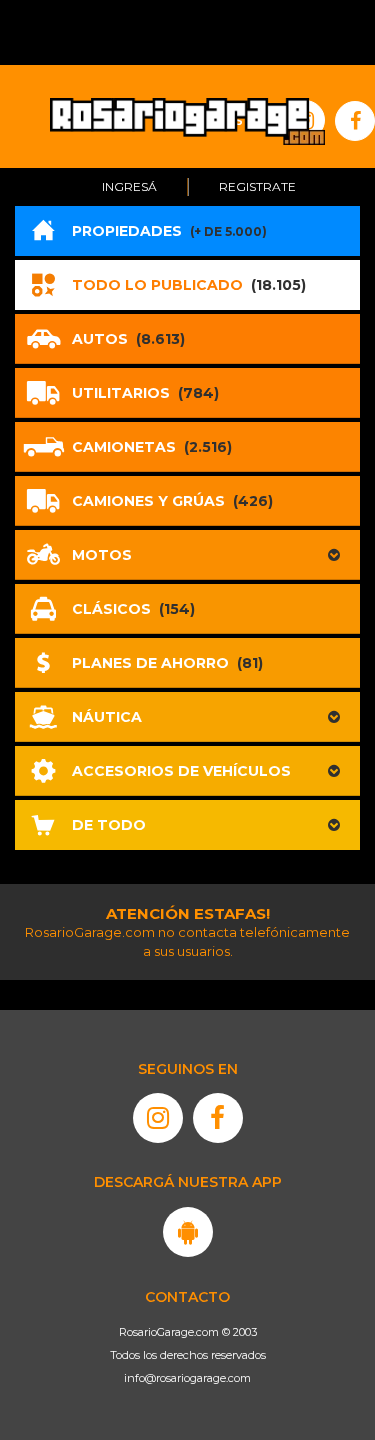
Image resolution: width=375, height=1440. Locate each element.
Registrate (257, 186)
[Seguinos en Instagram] (158, 1118)
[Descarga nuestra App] (188, 1232)
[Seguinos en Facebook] (218, 1118)
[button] (187, 555)
